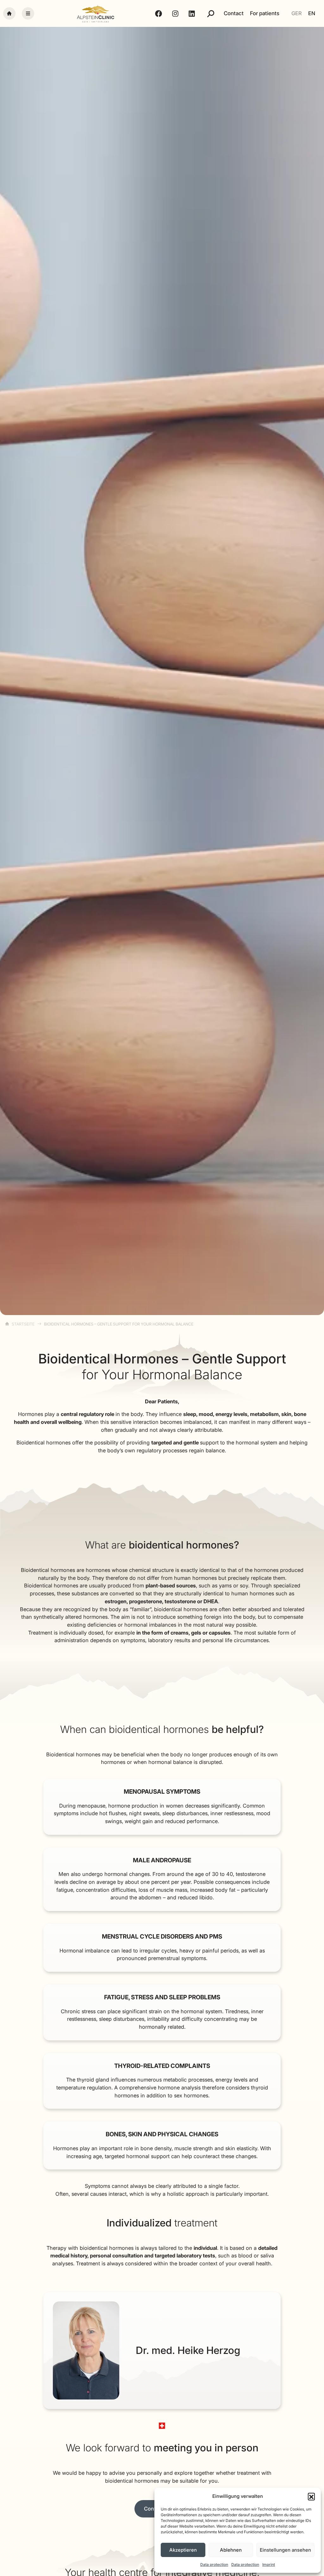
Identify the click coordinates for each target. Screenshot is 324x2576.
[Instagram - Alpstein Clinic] (176, 14)
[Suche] (211, 14)
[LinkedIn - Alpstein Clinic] (193, 14)
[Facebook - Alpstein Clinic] (159, 14)
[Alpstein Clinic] (96, 13)
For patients (265, 13)
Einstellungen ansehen (285, 2550)
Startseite (23, 1324)
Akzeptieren (183, 2550)
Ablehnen (231, 2550)
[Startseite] (9, 13)
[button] (311, 2496)
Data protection (214, 2564)
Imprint (269, 2564)
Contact (234, 13)
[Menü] (28, 13)
